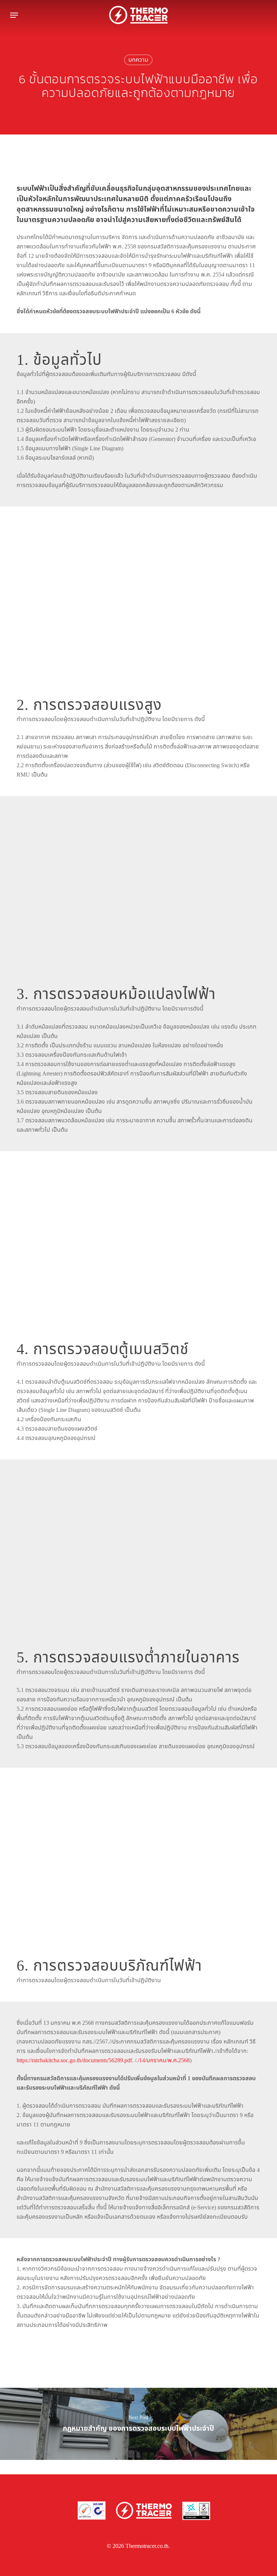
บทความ (138, 60)
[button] (14, 15)
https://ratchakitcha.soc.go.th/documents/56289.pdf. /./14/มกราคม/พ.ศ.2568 (103, 2060)
